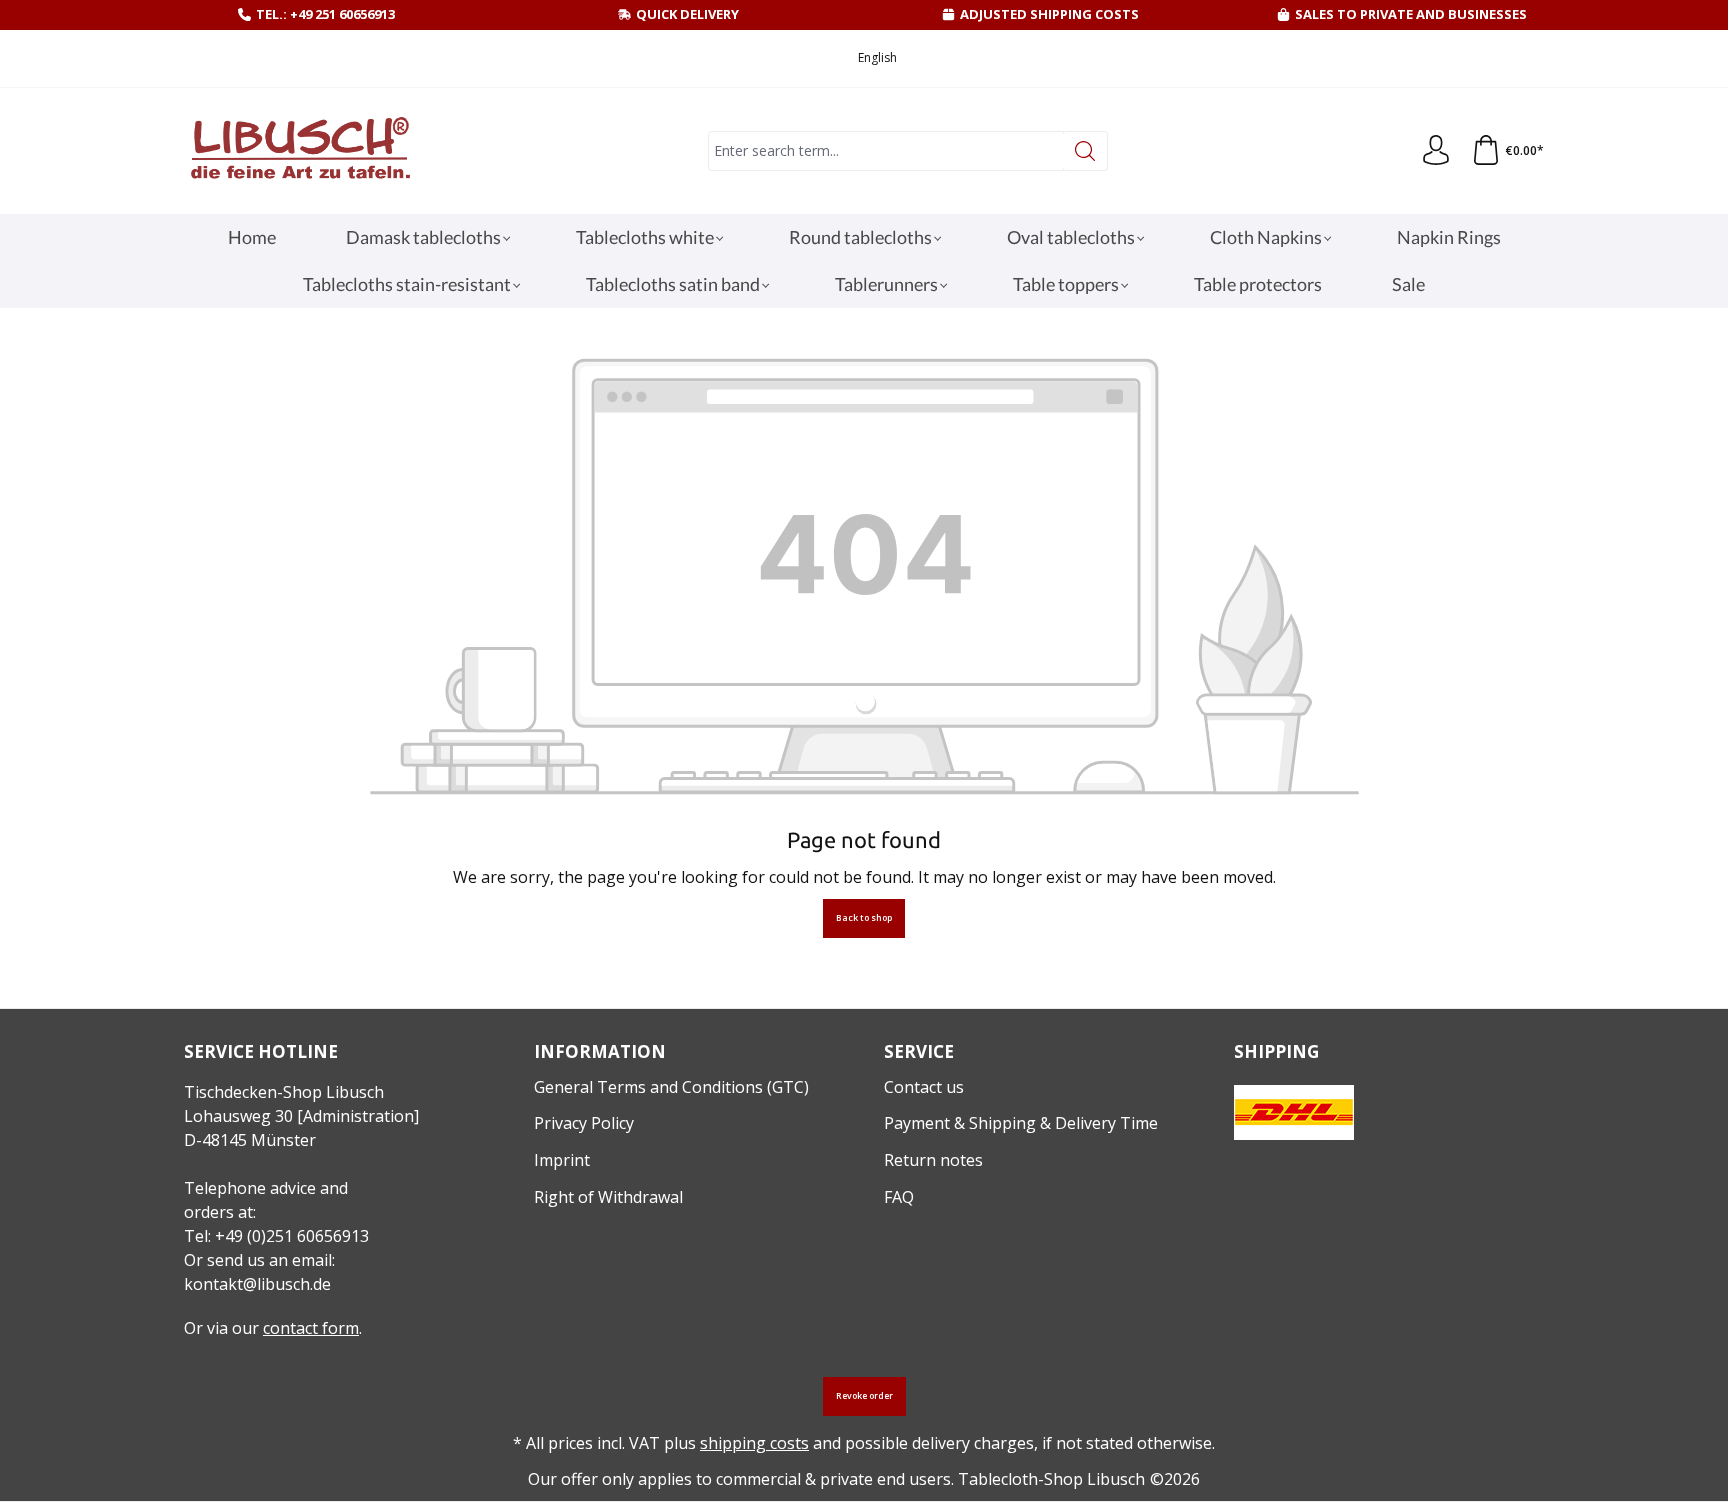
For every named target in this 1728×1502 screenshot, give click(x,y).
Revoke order (864, 1396)
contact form (311, 1328)
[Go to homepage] (299, 151)
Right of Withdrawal (608, 1197)
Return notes (933, 1160)
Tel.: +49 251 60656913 (325, 14)
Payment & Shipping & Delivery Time (1021, 1123)
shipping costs (754, 1443)
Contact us (924, 1087)
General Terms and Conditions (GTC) (671, 1087)
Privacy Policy (584, 1123)
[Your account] (1436, 151)
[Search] (1085, 151)
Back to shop (864, 918)
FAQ (899, 1197)
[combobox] (886, 151)
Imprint (562, 1160)
